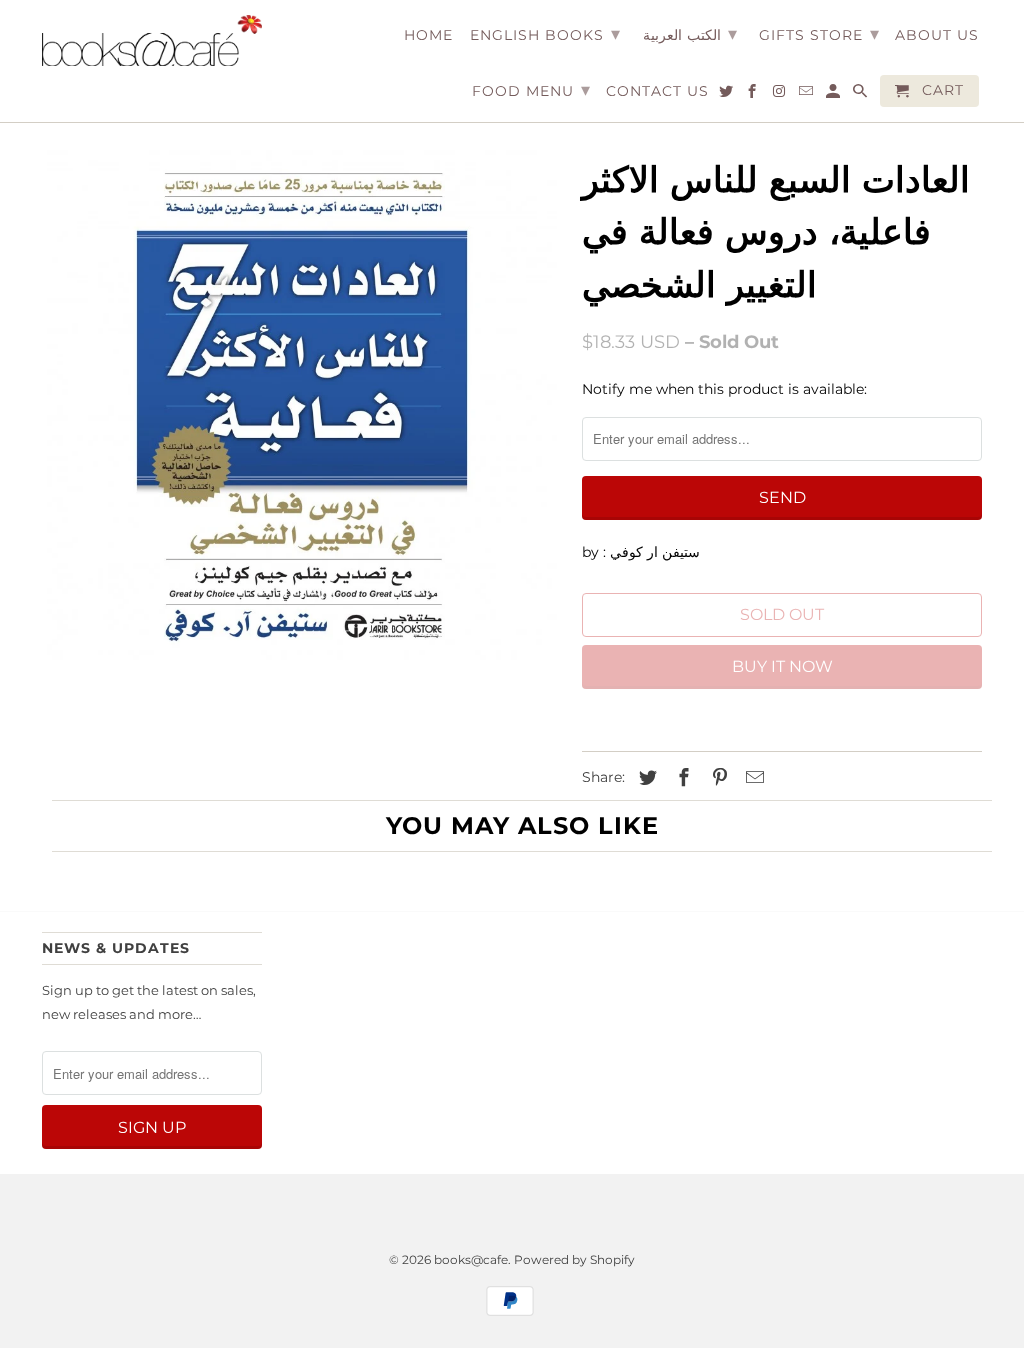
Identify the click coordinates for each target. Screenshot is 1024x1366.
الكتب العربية (690, 34)
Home (428, 35)
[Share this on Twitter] (645, 778)
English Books (545, 34)
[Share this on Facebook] (681, 778)
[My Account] (834, 95)
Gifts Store (819, 34)
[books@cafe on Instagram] (780, 95)
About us (937, 35)
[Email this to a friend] (752, 778)
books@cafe (471, 1259)
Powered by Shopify (574, 1259)
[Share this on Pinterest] (717, 778)
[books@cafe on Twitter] (727, 95)
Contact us (657, 91)
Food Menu (531, 90)
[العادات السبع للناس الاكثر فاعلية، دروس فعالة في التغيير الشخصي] (302, 405)
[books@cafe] (152, 40)
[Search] (861, 95)
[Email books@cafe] (807, 95)
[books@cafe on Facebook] (753, 95)
